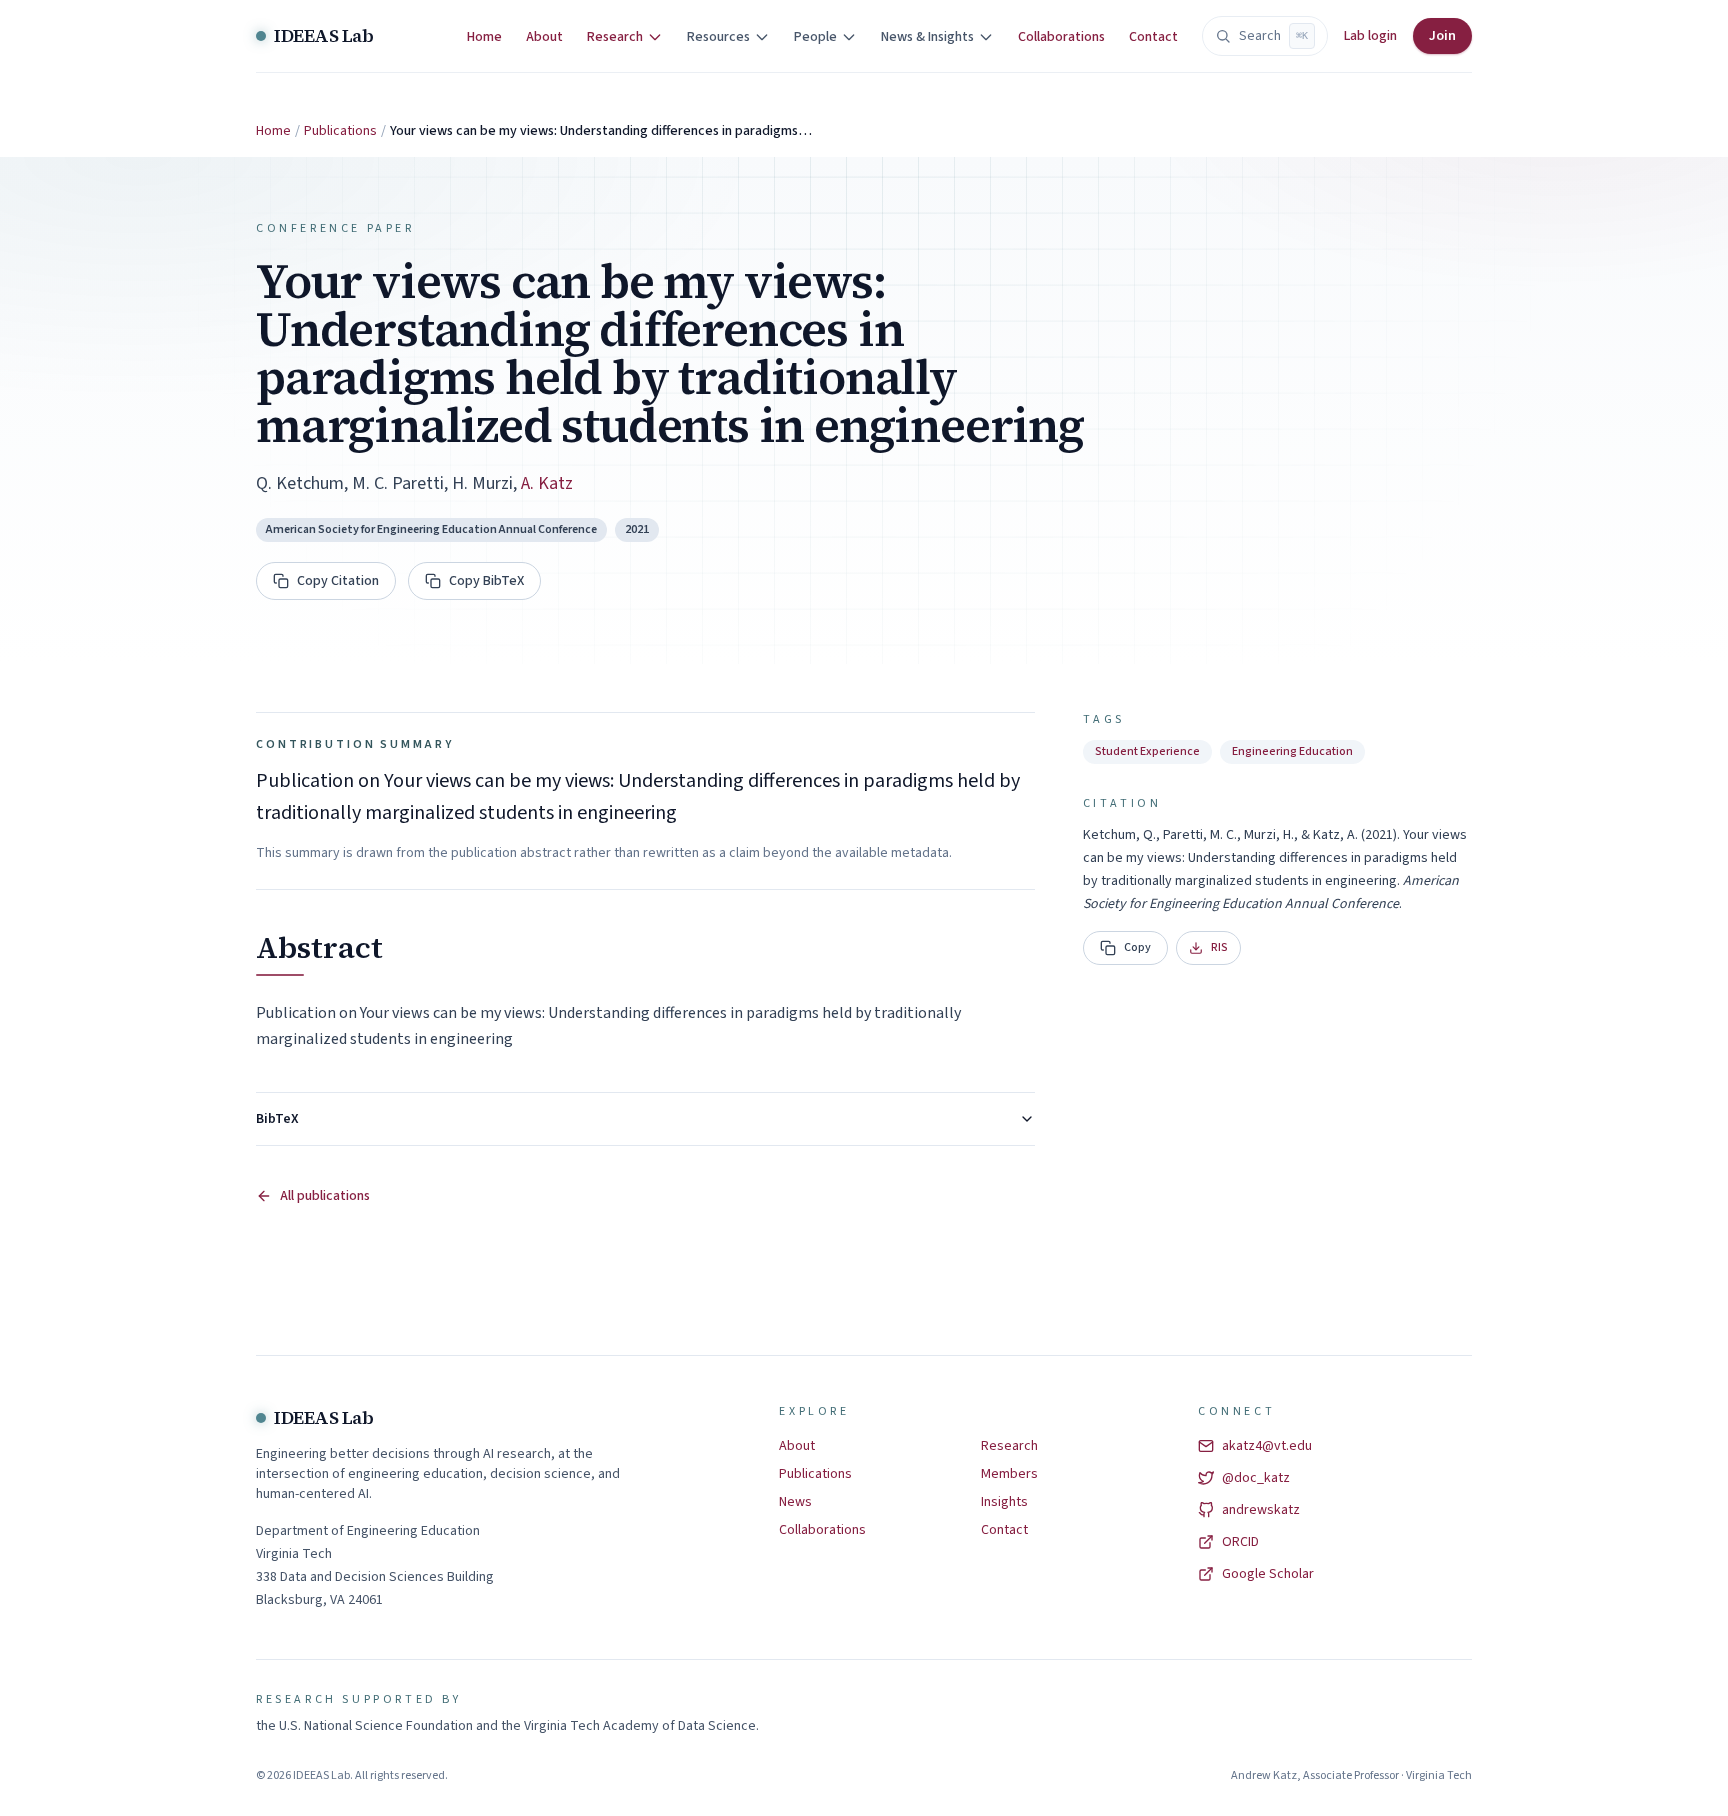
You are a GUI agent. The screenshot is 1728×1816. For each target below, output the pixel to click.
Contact (1153, 37)
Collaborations (1061, 37)
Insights (1004, 1502)
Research (1009, 1446)
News (795, 1502)
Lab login (1370, 36)
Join (1442, 36)
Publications (340, 131)
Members (1009, 1474)
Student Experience (1147, 751)
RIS (1219, 947)
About (544, 37)
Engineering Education (1292, 751)
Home (484, 37)
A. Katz (547, 483)
